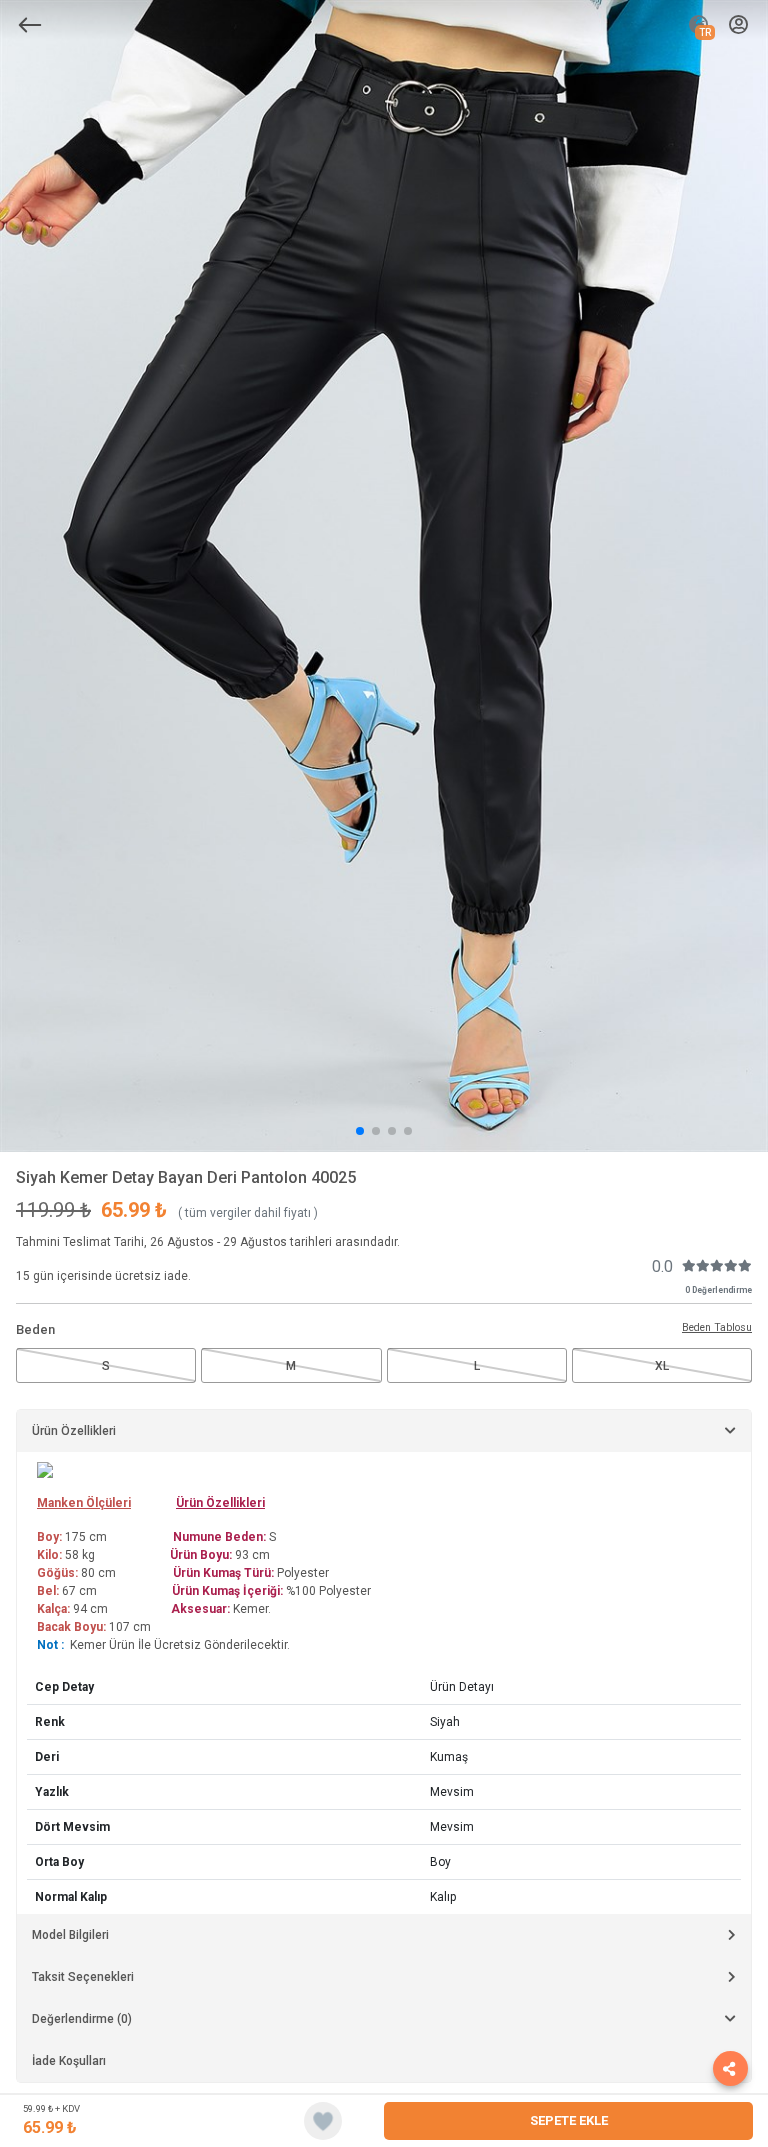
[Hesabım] (738, 25)
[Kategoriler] (30, 25)
